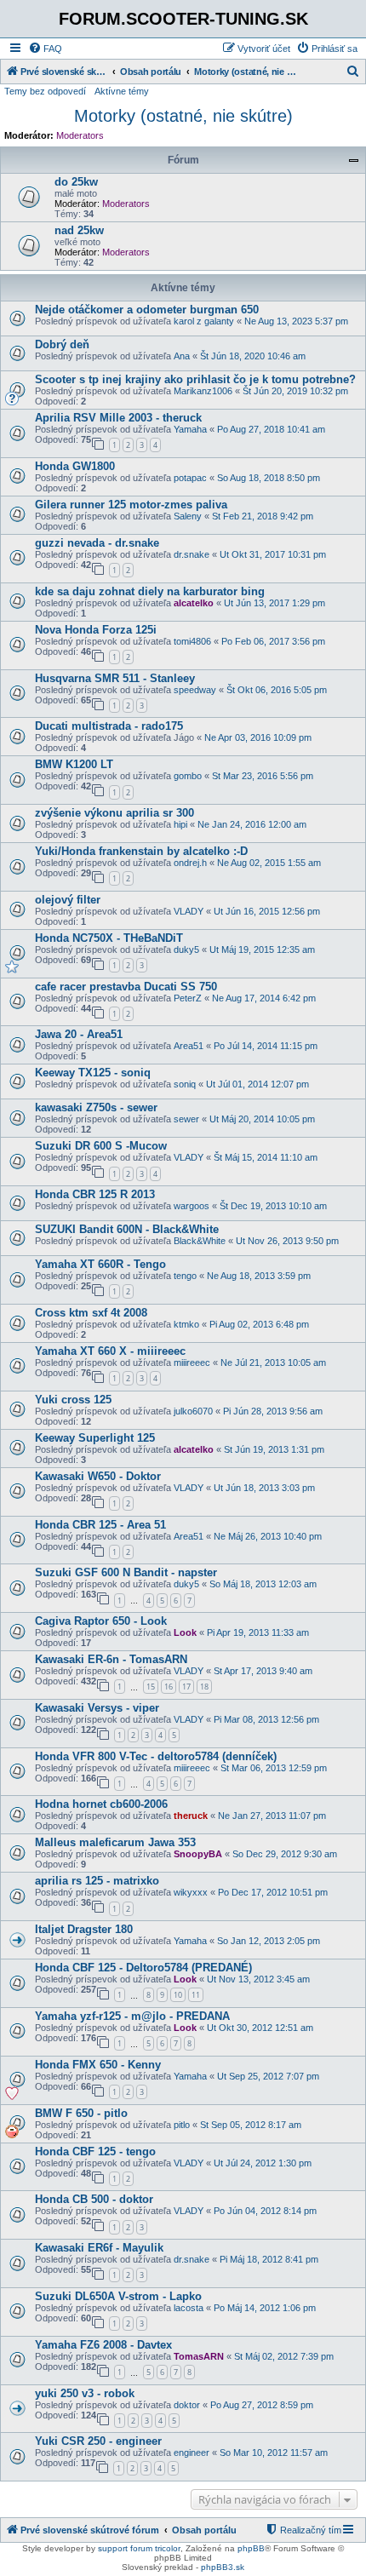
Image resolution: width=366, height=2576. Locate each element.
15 (151, 1687)
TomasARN (199, 2356)
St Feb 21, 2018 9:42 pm (263, 516)
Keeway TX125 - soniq (93, 1073)
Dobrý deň (62, 344)
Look (185, 1632)
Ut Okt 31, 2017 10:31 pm (273, 554)
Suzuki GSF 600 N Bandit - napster (126, 1572)
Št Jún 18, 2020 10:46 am (253, 356)
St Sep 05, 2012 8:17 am (251, 2125)
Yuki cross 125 (73, 1400)
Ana (182, 356)
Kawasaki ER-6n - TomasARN (111, 1659)
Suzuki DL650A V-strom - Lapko (118, 2296)
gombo (188, 776)
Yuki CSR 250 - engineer (98, 2441)
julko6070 (193, 1411)
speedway (195, 690)
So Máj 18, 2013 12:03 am (263, 1584)
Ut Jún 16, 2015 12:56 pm (267, 911)
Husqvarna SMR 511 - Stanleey (115, 678)
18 (204, 1687)
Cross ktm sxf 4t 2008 (91, 1313)
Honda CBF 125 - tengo (95, 2151)
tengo (185, 1276)
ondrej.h (190, 863)
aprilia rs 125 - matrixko (97, 1881)
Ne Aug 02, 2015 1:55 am (269, 863)
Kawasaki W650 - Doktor (98, 1476)
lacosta (189, 2308)
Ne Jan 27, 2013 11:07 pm (272, 1816)
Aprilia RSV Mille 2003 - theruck (118, 418)
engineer (192, 2453)
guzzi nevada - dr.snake (97, 543)
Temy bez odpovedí (45, 91)
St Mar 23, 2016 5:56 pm (263, 776)
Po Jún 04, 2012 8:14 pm (265, 2211)
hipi (180, 824)
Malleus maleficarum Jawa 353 (115, 1842)
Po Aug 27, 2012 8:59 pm (262, 2405)
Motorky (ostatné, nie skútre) (183, 116)
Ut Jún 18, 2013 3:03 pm (264, 1488)
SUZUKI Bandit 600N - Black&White (127, 1229)
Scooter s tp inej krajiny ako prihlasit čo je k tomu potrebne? (195, 379)
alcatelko (194, 603)
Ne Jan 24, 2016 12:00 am (252, 824)
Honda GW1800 (75, 466)
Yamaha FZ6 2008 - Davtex (103, 2345)
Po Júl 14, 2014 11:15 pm (266, 1046)
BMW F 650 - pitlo (81, 2113)
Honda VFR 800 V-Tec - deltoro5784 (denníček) (156, 1756)
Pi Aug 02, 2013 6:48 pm (259, 1324)
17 (186, 1687)
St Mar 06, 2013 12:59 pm (274, 1768)
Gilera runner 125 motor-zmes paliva (131, 505)
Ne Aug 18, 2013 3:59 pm (259, 1276)
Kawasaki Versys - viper (97, 1708)
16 (169, 1687)
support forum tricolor (139, 2548)
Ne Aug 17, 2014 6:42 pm (264, 998)
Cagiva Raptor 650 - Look (101, 1621)
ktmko (186, 1324)
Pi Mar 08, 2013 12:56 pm (266, 1719)
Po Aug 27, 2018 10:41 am (271, 429)
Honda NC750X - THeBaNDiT (109, 938)
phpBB (251, 2548)
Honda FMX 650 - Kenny (98, 2065)
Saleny (188, 516)
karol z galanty (204, 321)
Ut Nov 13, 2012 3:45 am (258, 1979)
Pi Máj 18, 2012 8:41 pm (269, 2259)
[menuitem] (45, 49)
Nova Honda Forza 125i (96, 630)
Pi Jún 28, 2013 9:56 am (273, 1411)
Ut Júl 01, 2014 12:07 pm (257, 1084)
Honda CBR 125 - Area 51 (100, 1525)
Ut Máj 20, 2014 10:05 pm (262, 1119)
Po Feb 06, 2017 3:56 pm (273, 641)
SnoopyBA (198, 1854)
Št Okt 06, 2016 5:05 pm (277, 690)
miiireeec (192, 1363)
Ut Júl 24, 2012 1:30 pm (263, 2163)
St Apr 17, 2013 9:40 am (263, 1671)
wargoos (192, 1206)
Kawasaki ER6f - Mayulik (99, 2248)
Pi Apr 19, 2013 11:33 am (258, 1632)
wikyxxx (191, 1892)
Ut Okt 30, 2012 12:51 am (260, 2028)
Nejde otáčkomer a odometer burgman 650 (147, 310)
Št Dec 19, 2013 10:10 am (273, 1206)
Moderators (80, 135)
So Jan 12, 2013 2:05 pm (269, 1941)
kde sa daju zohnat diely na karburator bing (150, 591)
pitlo (182, 2125)
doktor (187, 2405)
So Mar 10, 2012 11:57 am (274, 2453)
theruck (191, 1816)
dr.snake (192, 554)
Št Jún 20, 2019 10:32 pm (295, 391)
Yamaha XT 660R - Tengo (100, 1264)
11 (196, 1995)
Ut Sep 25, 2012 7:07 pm (268, 2076)
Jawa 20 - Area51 (79, 1034)
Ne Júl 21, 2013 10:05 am (273, 1363)
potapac (190, 478)
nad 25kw (79, 230)
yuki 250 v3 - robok (85, 2393)
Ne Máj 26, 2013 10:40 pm (268, 1536)
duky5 (186, 950)
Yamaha (190, 429)
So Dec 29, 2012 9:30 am (285, 1854)
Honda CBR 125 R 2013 (95, 1194)
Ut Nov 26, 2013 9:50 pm (287, 1241)
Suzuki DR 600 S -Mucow (101, 1146)
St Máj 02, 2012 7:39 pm (284, 2356)
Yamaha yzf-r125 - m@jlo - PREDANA (132, 2016)
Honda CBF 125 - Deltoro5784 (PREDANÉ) (143, 1968)
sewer (186, 1119)
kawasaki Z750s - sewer (96, 1107)
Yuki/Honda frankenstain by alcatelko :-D (141, 851)
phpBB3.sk (223, 2567)
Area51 (189, 1046)
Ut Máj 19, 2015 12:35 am (262, 950)
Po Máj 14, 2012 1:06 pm (265, 2308)
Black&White (200, 1241)
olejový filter (68, 900)
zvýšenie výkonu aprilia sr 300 (114, 813)
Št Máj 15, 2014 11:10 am (266, 1157)
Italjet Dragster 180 (84, 1929)
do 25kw (76, 182)
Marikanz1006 (203, 391)
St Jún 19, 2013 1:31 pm (274, 1449)
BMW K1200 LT (74, 764)
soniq (185, 1084)
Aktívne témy (122, 91)
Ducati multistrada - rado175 (109, 726)
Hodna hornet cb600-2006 (101, 1804)
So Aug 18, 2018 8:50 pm (269, 478)
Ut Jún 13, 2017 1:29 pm (274, 603)
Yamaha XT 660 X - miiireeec (110, 1351)
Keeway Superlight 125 (95, 1438)
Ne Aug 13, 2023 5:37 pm (296, 321)
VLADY (189, 911)
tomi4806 (192, 641)
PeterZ (188, 998)
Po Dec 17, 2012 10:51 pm (273, 1892)
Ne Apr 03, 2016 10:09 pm (258, 737)
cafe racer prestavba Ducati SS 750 (126, 987)
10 (178, 1995)
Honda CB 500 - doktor (94, 2199)
